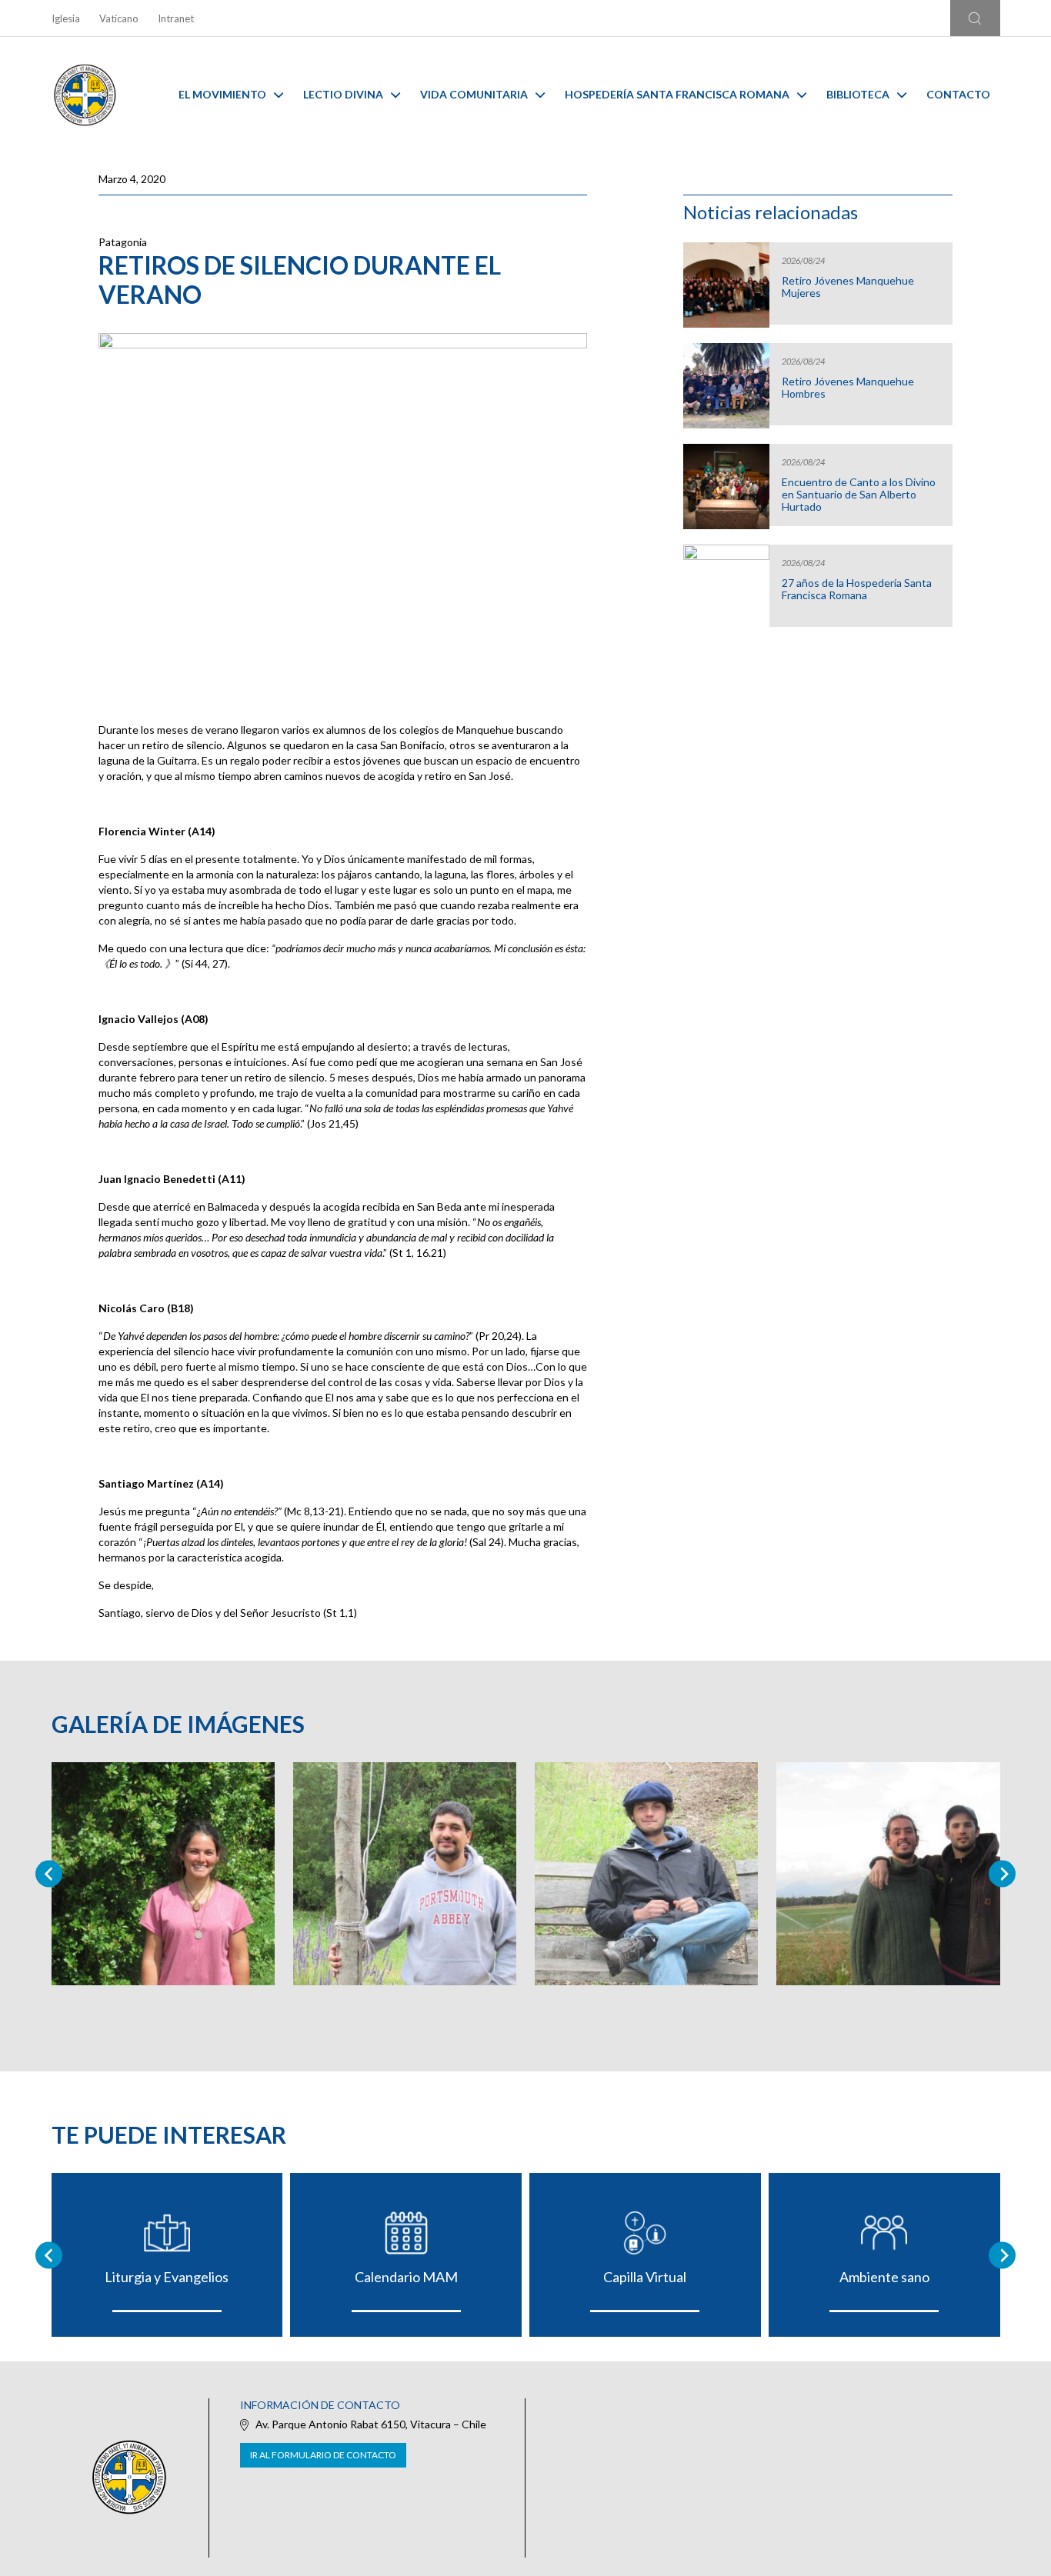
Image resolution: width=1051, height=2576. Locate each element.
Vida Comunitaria (474, 94)
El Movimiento (222, 94)
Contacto (958, 94)
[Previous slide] (49, 1874)
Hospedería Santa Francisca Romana (677, 94)
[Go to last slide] (49, 2255)
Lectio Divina (343, 94)
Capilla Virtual (645, 2277)
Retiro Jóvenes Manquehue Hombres (848, 388)
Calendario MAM (406, 2277)
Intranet (176, 18)
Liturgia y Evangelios (167, 2277)
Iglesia (66, 18)
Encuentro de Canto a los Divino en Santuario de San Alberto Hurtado (859, 495)
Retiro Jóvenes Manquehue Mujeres (848, 287)
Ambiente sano (884, 2277)
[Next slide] (1002, 1874)
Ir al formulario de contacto (323, 2455)
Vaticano (119, 18)
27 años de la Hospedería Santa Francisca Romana (857, 589)
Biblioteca (858, 94)
